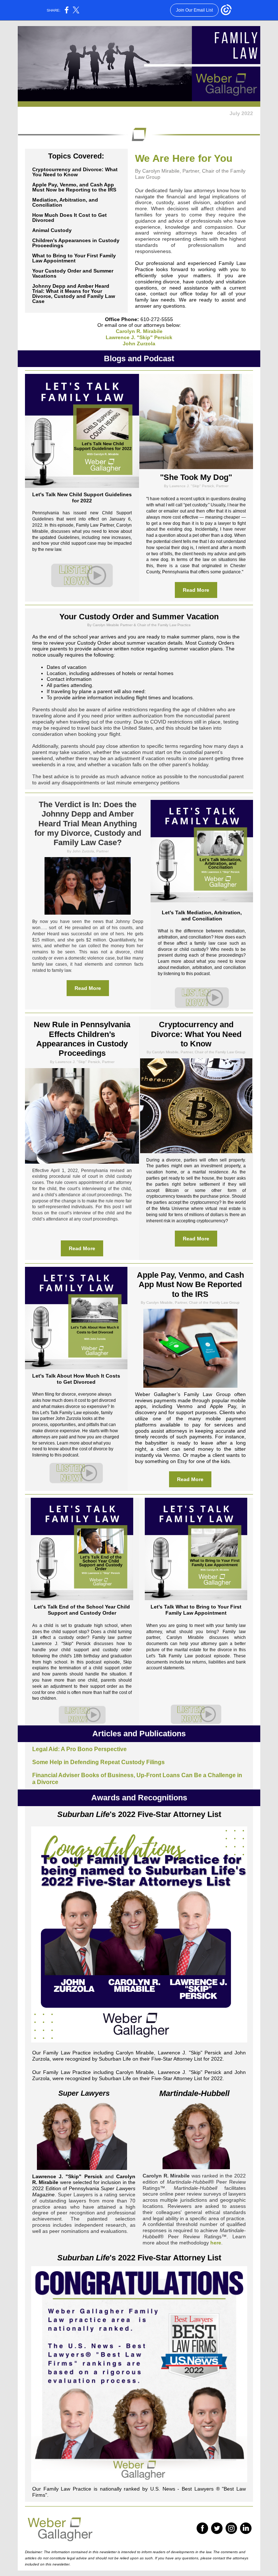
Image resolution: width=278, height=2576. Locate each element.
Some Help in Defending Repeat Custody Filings (98, 1762)
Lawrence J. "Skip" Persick (139, 337)
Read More (196, 590)
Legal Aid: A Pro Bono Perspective (79, 1749)
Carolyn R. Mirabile (139, 331)
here (216, 2243)
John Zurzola (139, 343)
